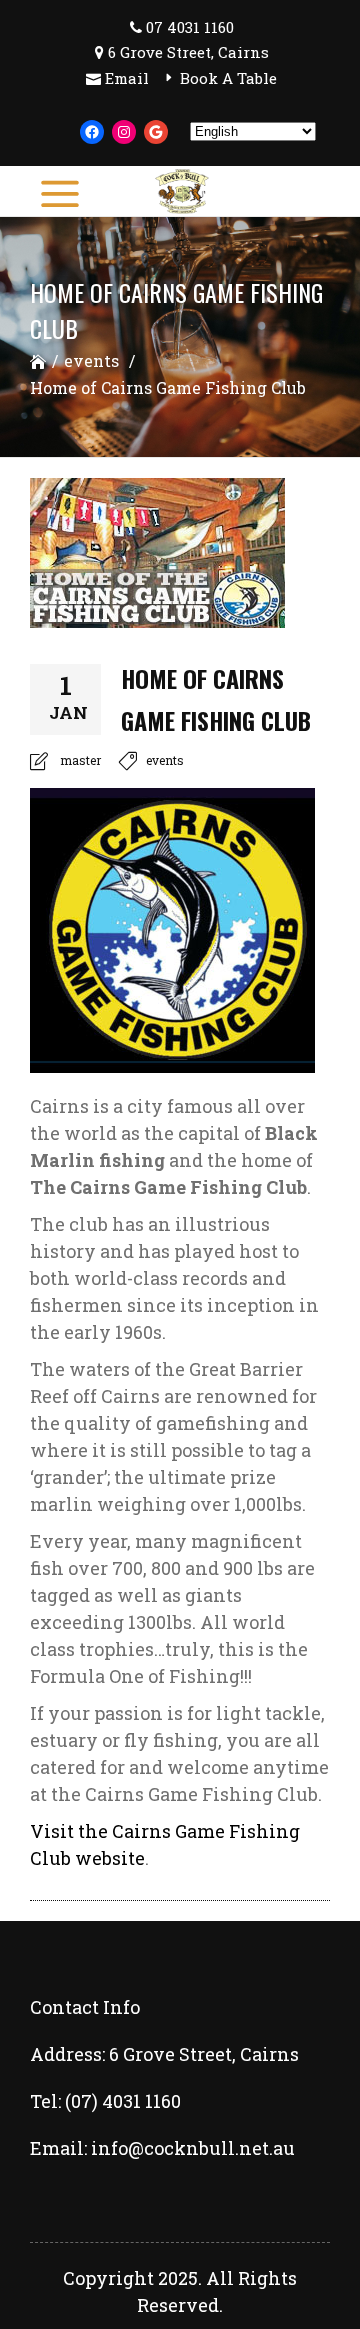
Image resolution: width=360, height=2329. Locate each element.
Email (127, 78)
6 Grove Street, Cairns (188, 52)
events (91, 360)
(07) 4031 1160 (123, 2101)
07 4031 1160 (190, 27)
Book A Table (228, 78)
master (80, 760)
